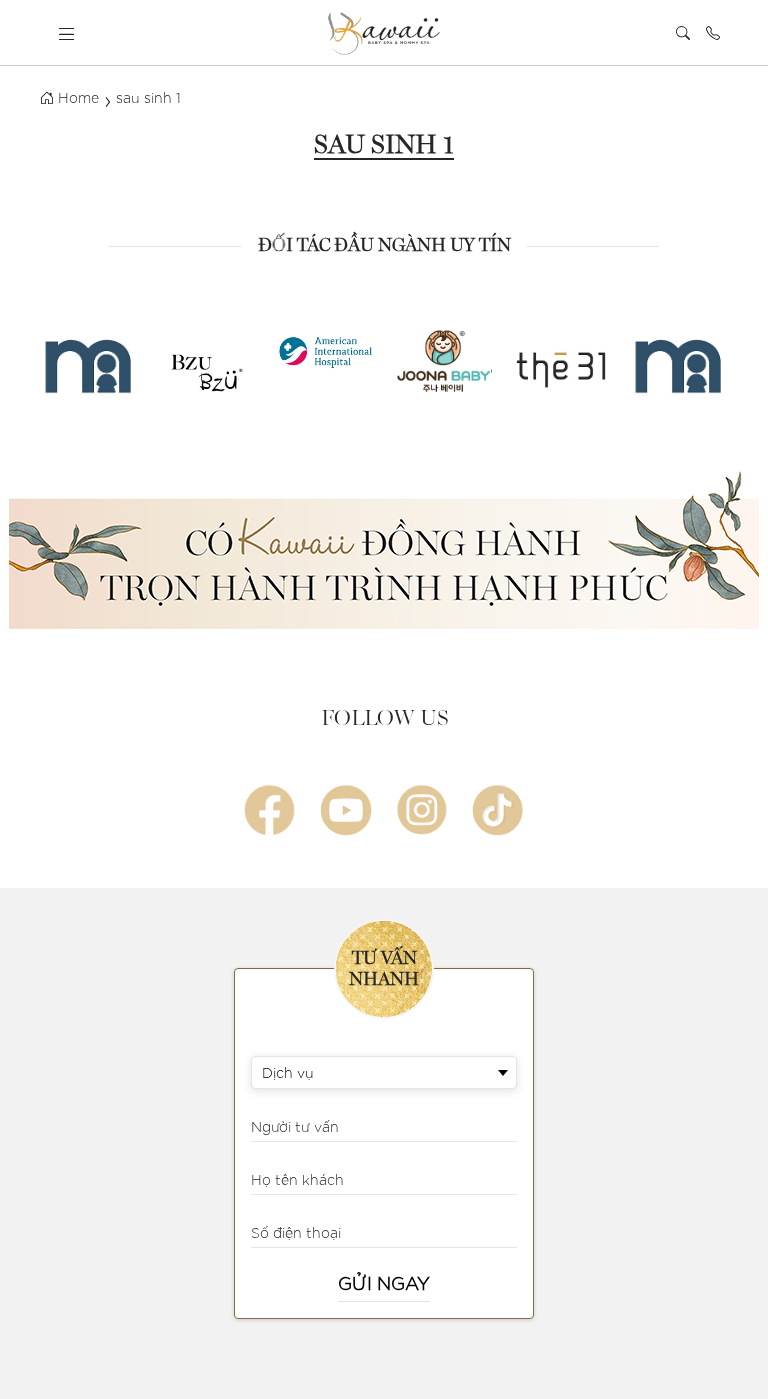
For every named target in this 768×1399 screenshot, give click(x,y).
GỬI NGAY (384, 1282)
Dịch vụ (288, 1072)
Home (76, 97)
